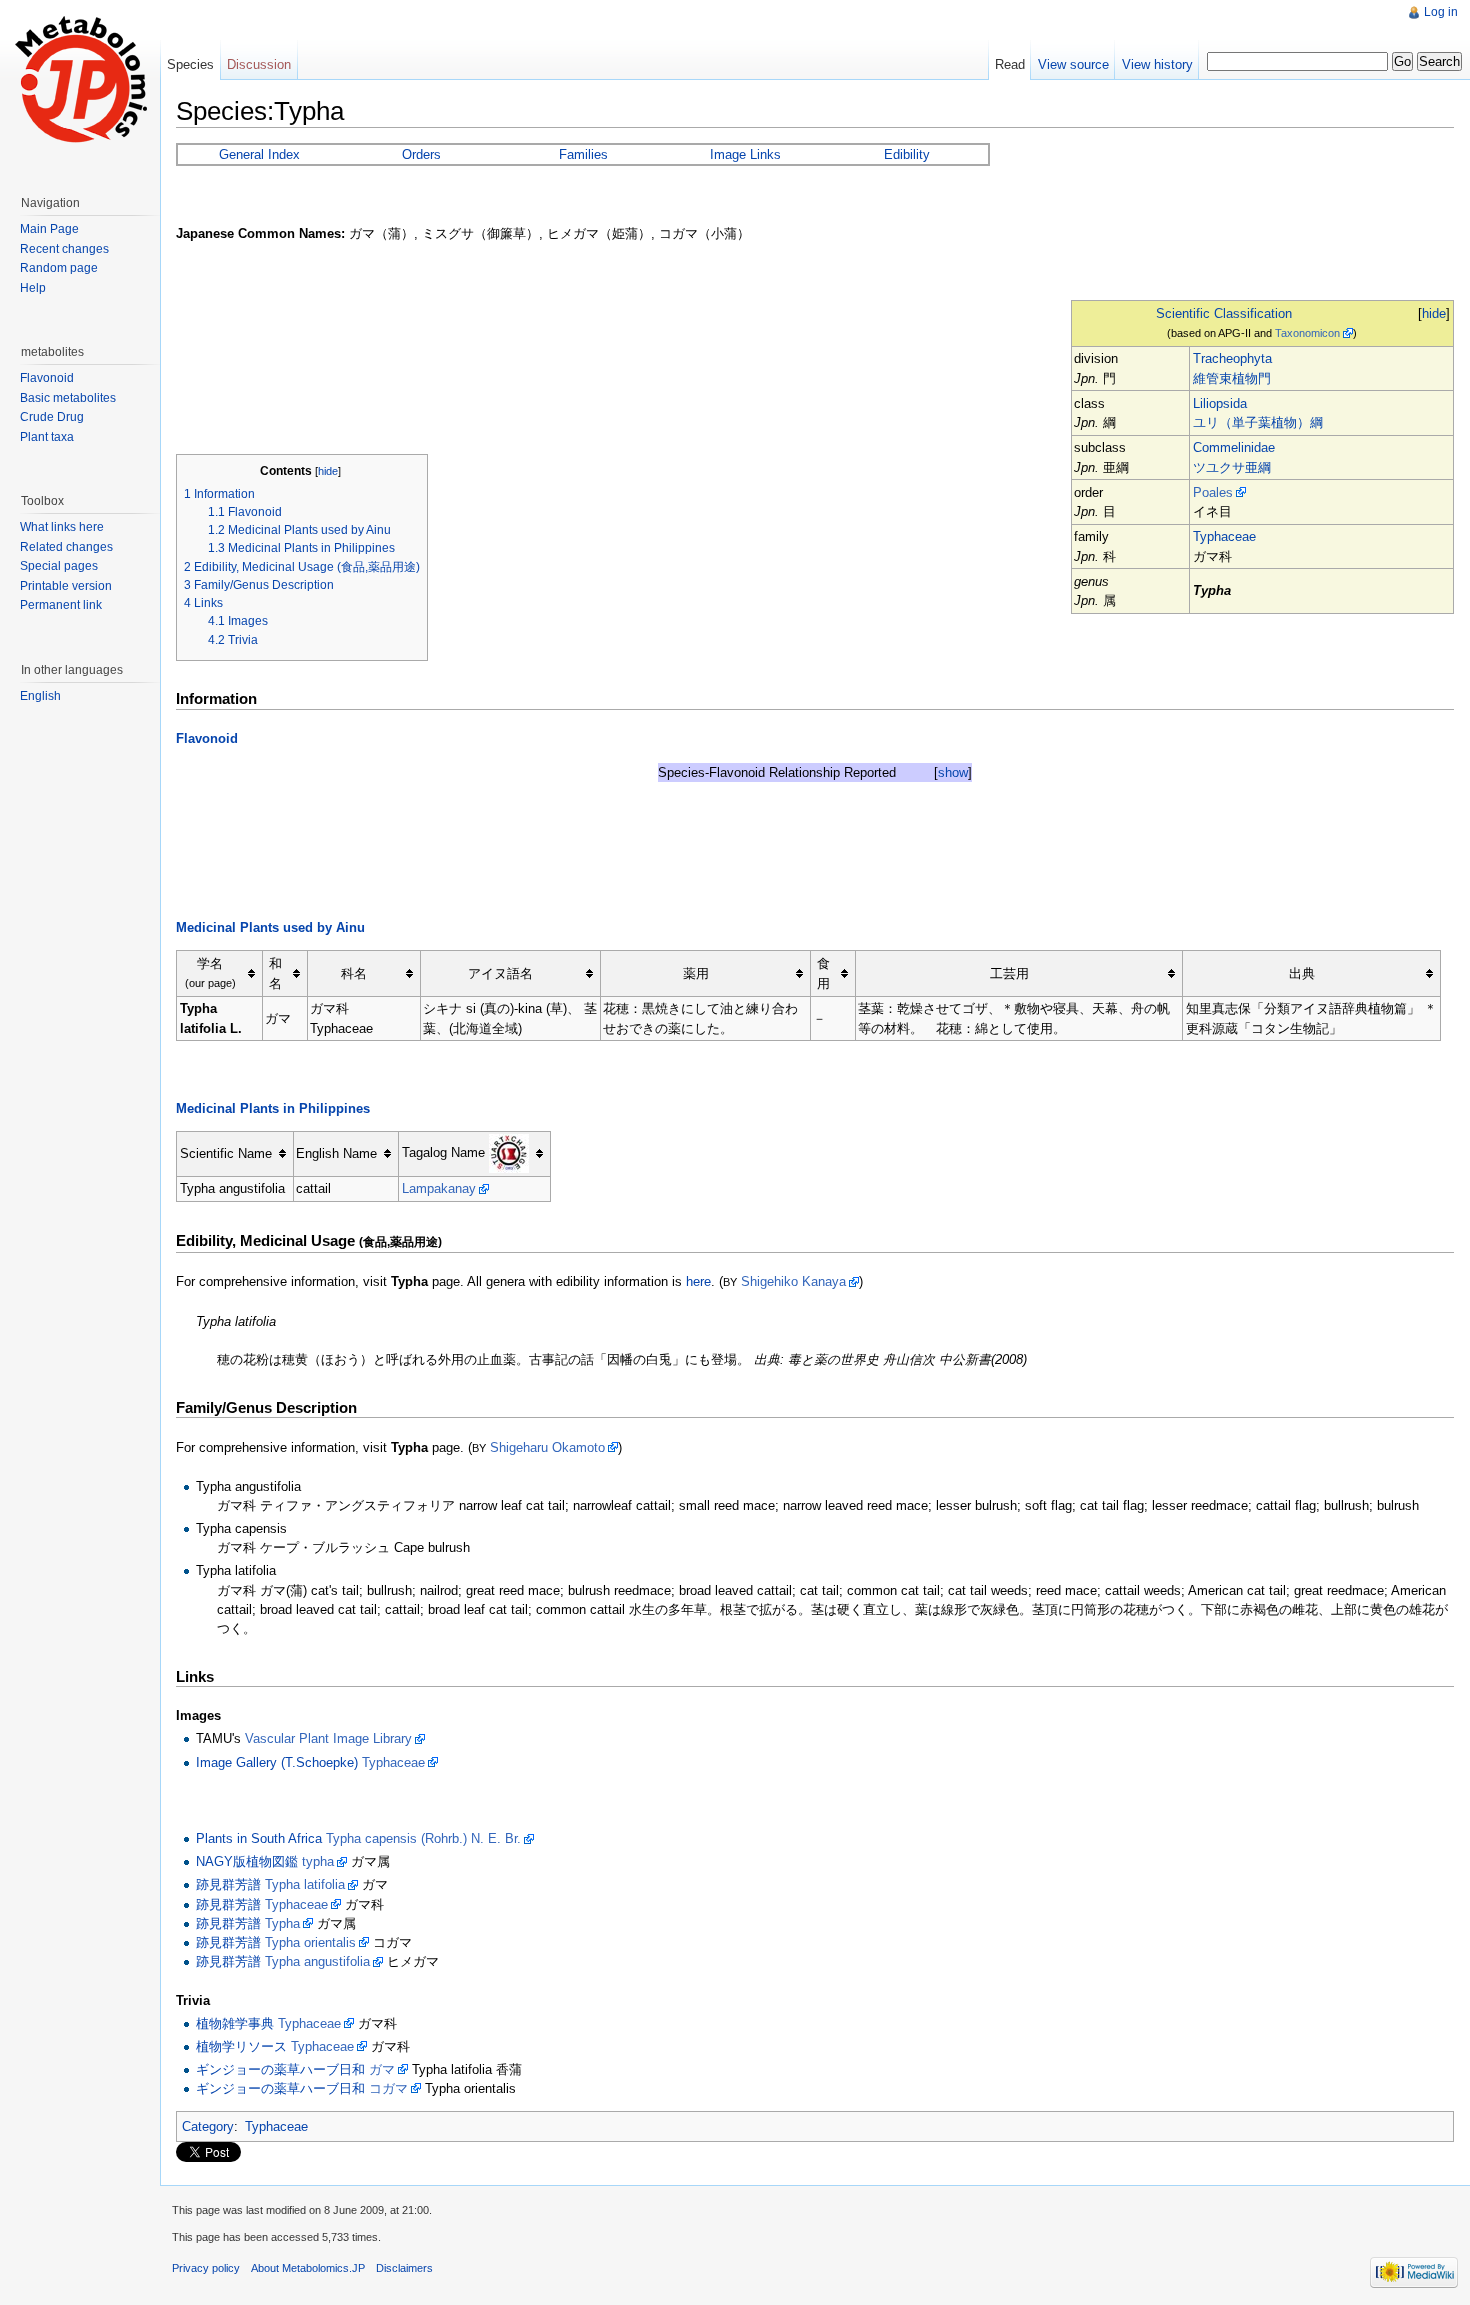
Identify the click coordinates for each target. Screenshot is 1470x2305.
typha (318, 1861)
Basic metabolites (68, 398)
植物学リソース (241, 2046)
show (953, 772)
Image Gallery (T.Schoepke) (277, 1762)
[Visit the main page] (80, 80)
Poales (1213, 492)
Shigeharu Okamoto (547, 1447)
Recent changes (64, 249)
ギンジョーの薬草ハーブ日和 (280, 2069)
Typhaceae (1224, 536)
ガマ (382, 2069)
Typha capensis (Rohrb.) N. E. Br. (423, 1838)
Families (583, 154)
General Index (259, 154)
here (698, 1281)
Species (190, 64)
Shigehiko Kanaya (793, 1281)
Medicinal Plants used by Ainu (270, 927)
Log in (1441, 12)
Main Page (49, 229)
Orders (421, 154)
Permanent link (61, 605)
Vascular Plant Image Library (328, 1738)
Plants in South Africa (259, 1838)
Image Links (745, 154)
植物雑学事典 (235, 2023)
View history (1157, 64)
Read (1010, 64)
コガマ (388, 2088)
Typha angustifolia (317, 1961)
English (40, 696)
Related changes (66, 547)
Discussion (259, 64)
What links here (62, 527)
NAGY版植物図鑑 (247, 1861)
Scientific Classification (1224, 313)
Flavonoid (207, 738)
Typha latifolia (305, 1884)
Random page (59, 268)
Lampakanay (439, 1188)
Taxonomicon (1307, 333)
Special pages (59, 566)
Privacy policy (206, 2268)
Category (208, 2126)
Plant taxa (47, 437)
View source (1073, 64)
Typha (282, 1923)
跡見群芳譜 (228, 1884)
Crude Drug (52, 417)
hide (1434, 313)
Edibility (907, 154)
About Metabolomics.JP (308, 2268)
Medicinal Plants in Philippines (273, 1108)
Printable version (66, 586)
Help (33, 288)
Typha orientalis (310, 1942)
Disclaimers (404, 2268)
